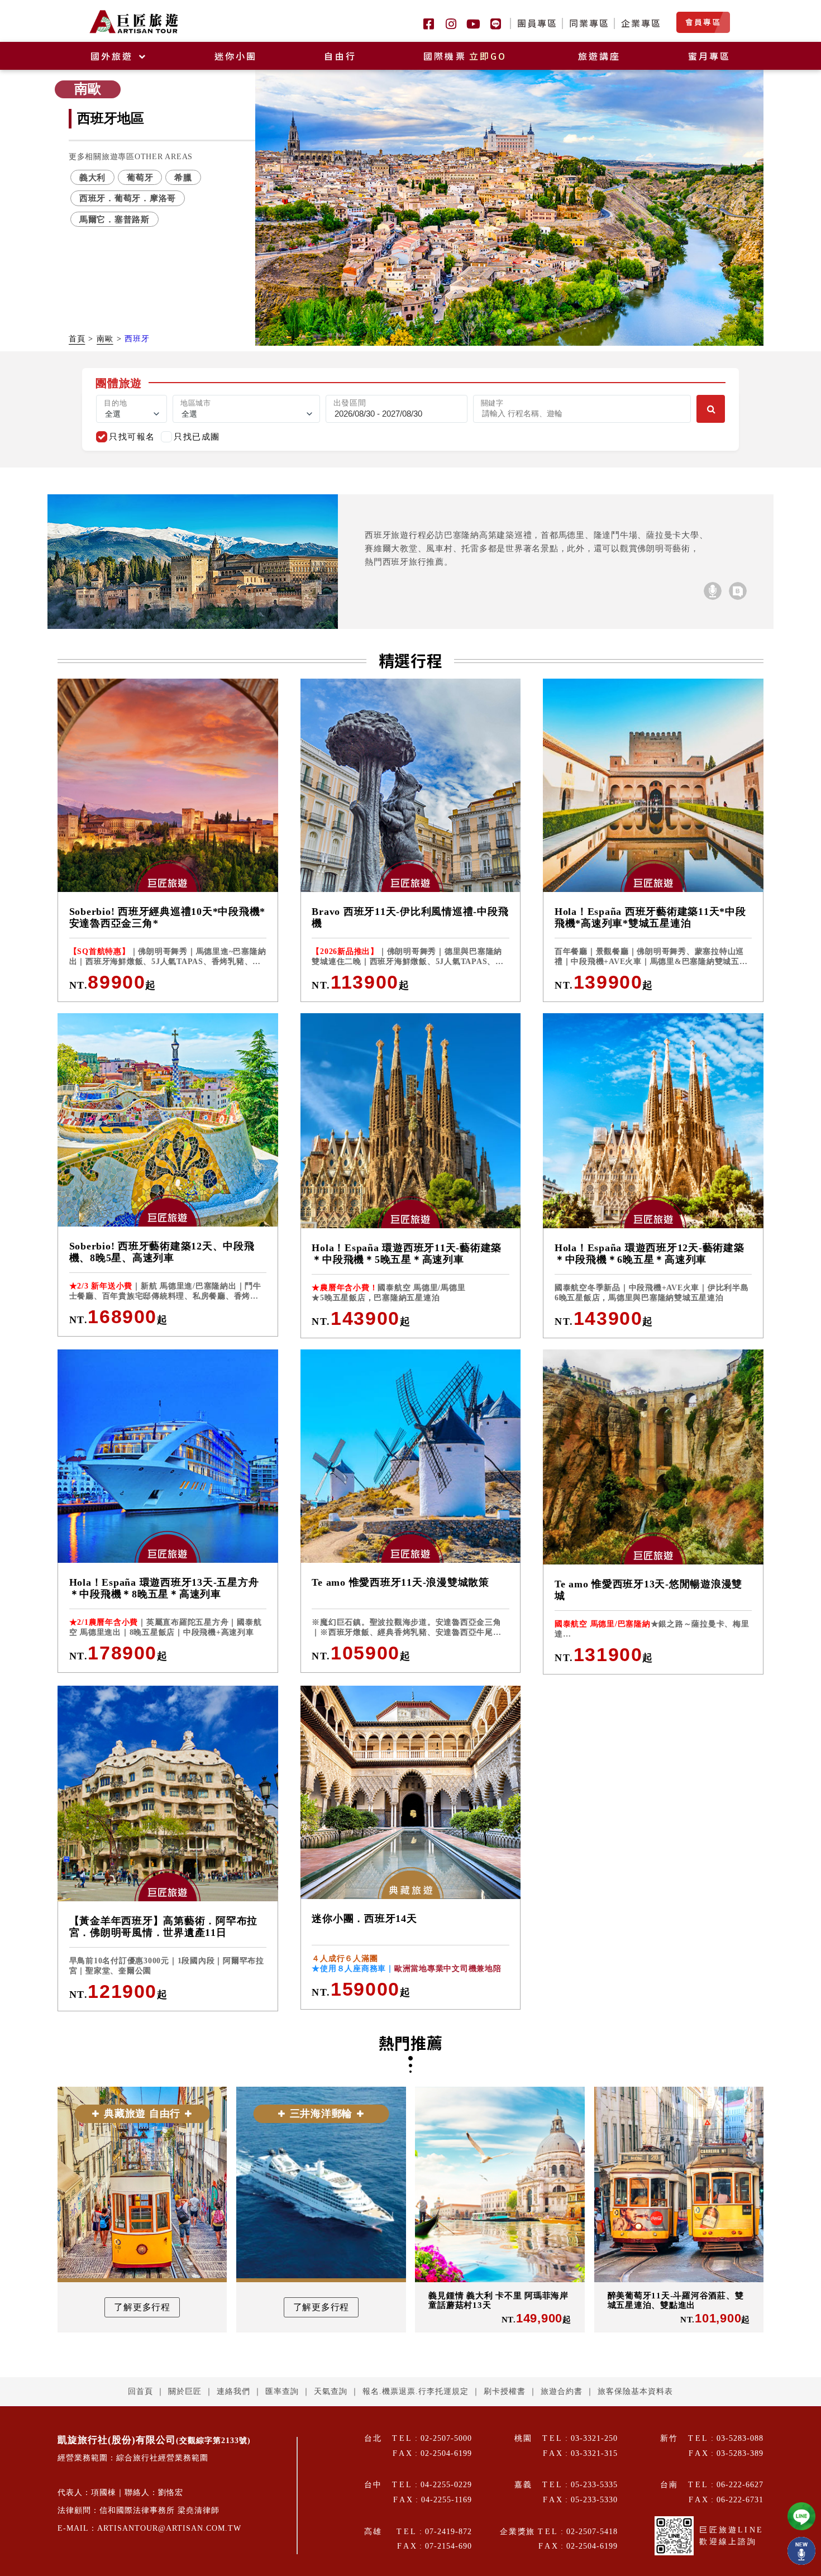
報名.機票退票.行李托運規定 (416, 2391)
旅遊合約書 (562, 2391)
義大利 (92, 177)
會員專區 (703, 22)
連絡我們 (233, 2391)
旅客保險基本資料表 (635, 2391)
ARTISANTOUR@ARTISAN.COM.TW (169, 2528)
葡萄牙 (140, 177)
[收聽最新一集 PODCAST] (801, 2551)
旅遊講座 (600, 56)
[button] (498, 332)
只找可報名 (132, 437)
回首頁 (140, 2391)
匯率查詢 (282, 2391)
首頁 (77, 339)
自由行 (340, 56)
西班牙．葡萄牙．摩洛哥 (128, 198)
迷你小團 (236, 56)
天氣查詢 (331, 2391)
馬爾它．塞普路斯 (114, 219)
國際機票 (465, 56)
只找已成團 (197, 437)
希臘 (183, 177)
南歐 (105, 339)
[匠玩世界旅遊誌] (738, 591)
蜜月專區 (710, 56)
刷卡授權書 (505, 2391)
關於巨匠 (185, 2391)
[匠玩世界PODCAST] (713, 591)
